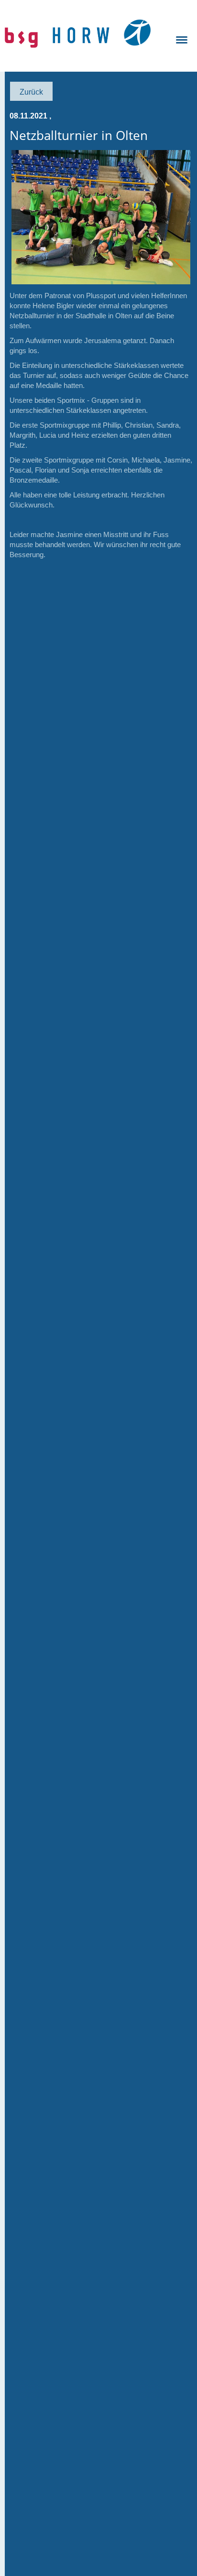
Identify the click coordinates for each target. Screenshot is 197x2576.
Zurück (31, 92)
